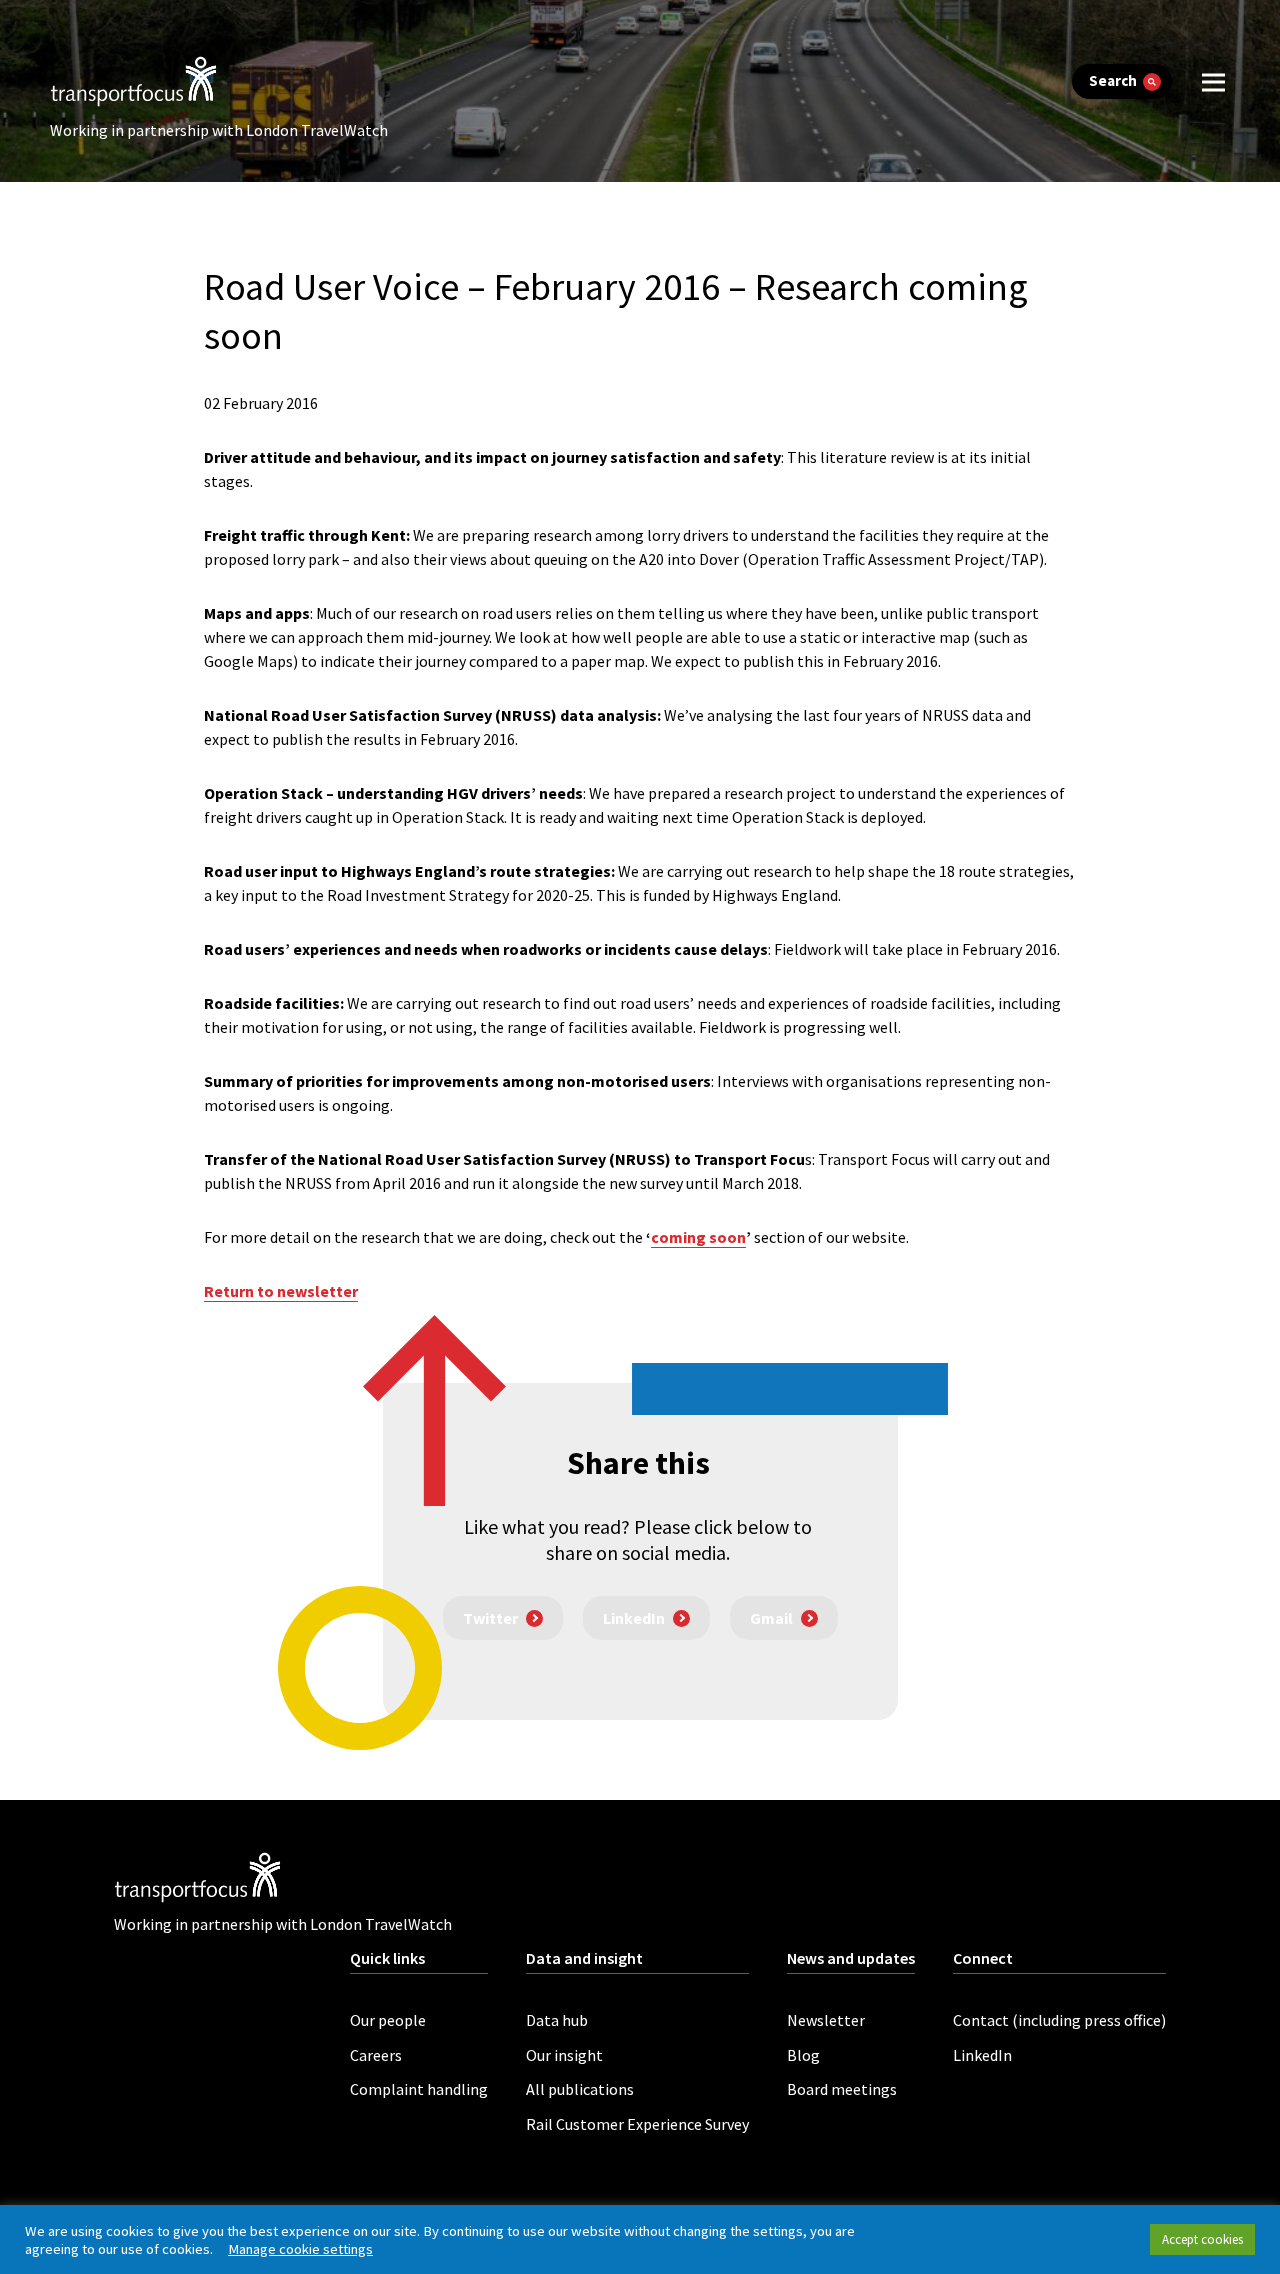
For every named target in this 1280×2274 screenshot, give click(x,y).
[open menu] (1213, 81)
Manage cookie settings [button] (300, 2249)
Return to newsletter (281, 1291)
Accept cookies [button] (1202, 2239)
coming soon (698, 1237)
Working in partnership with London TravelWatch (219, 130)
